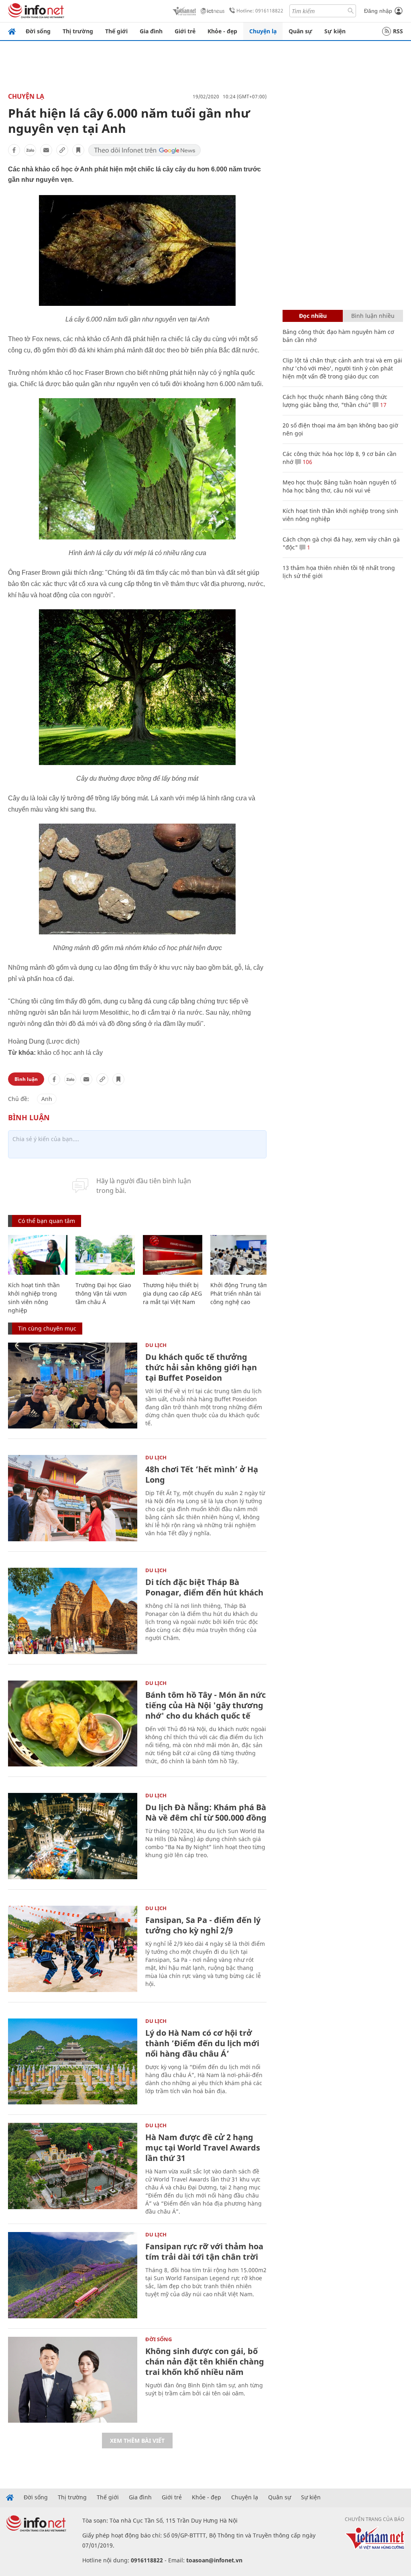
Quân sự (300, 31)
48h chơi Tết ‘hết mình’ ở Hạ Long (202, 1474)
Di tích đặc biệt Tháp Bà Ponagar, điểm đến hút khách (204, 1587)
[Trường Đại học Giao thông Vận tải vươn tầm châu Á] (105, 1255)
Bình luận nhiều (373, 316)
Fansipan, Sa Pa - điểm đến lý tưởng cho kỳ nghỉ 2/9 (203, 1925)
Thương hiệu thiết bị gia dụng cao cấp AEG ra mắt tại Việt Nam (172, 1293)
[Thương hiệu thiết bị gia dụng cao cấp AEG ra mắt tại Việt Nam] (173, 1255)
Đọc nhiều (313, 316)
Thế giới (116, 31)
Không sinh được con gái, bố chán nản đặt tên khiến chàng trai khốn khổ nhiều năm (205, 2361)
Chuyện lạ (263, 31)
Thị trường (78, 31)
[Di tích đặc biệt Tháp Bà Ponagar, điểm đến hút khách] (73, 1611)
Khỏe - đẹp (222, 31)
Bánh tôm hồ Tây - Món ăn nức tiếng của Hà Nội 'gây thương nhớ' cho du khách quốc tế (205, 1705)
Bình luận (26, 1079)
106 (307, 462)
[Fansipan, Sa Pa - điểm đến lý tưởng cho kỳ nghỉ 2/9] (73, 1949)
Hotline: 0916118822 (260, 11)
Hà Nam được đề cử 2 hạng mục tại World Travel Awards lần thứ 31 (203, 2148)
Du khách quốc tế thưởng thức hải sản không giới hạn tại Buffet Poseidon (201, 1367)
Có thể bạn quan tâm (47, 1221)
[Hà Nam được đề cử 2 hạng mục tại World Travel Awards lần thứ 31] (73, 2166)
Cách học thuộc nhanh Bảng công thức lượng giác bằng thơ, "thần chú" (335, 401)
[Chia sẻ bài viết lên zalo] (30, 150)
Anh (47, 1099)
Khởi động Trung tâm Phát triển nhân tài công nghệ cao (239, 1293)
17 (383, 405)
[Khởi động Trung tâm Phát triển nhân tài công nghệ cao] (240, 1255)
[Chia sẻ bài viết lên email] (46, 150)
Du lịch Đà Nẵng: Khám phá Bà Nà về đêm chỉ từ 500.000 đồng (206, 1812)
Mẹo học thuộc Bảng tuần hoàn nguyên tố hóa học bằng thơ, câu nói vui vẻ (339, 486)
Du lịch (156, 1345)
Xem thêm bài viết (137, 2441)
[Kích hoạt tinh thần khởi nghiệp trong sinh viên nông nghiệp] (38, 1255)
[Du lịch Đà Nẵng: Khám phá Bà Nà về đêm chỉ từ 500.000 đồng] (73, 1836)
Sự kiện (335, 31)
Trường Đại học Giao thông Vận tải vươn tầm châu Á (103, 1293)
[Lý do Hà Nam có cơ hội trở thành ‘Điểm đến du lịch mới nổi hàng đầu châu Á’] (73, 2062)
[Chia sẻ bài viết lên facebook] (14, 150)
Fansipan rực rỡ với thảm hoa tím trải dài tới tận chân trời (204, 2251)
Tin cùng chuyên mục (47, 1328)
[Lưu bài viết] (78, 150)
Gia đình (151, 31)
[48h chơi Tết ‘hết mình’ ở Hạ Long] (73, 1498)
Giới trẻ (185, 31)
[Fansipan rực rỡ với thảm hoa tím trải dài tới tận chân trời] (73, 2275)
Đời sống (38, 31)
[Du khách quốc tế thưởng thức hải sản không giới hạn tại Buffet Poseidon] (73, 1386)
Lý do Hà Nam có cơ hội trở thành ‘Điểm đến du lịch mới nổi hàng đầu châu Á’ (202, 2043)
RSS (398, 31)
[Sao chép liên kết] (62, 150)
